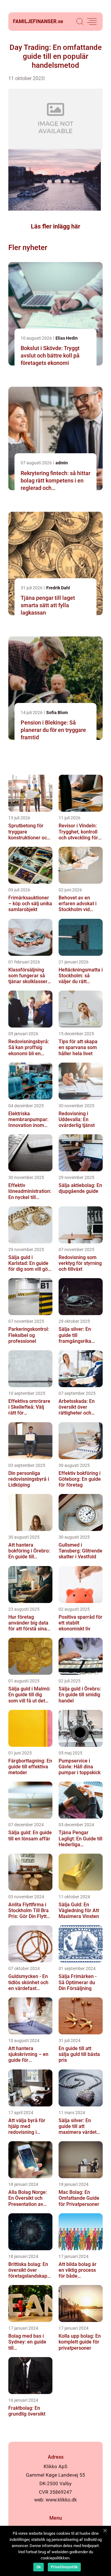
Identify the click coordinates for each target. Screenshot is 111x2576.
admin (62, 463)
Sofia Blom (57, 713)
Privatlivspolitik (64, 2567)
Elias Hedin (67, 338)
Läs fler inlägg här (55, 226)
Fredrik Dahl (58, 588)
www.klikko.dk (61, 2500)
